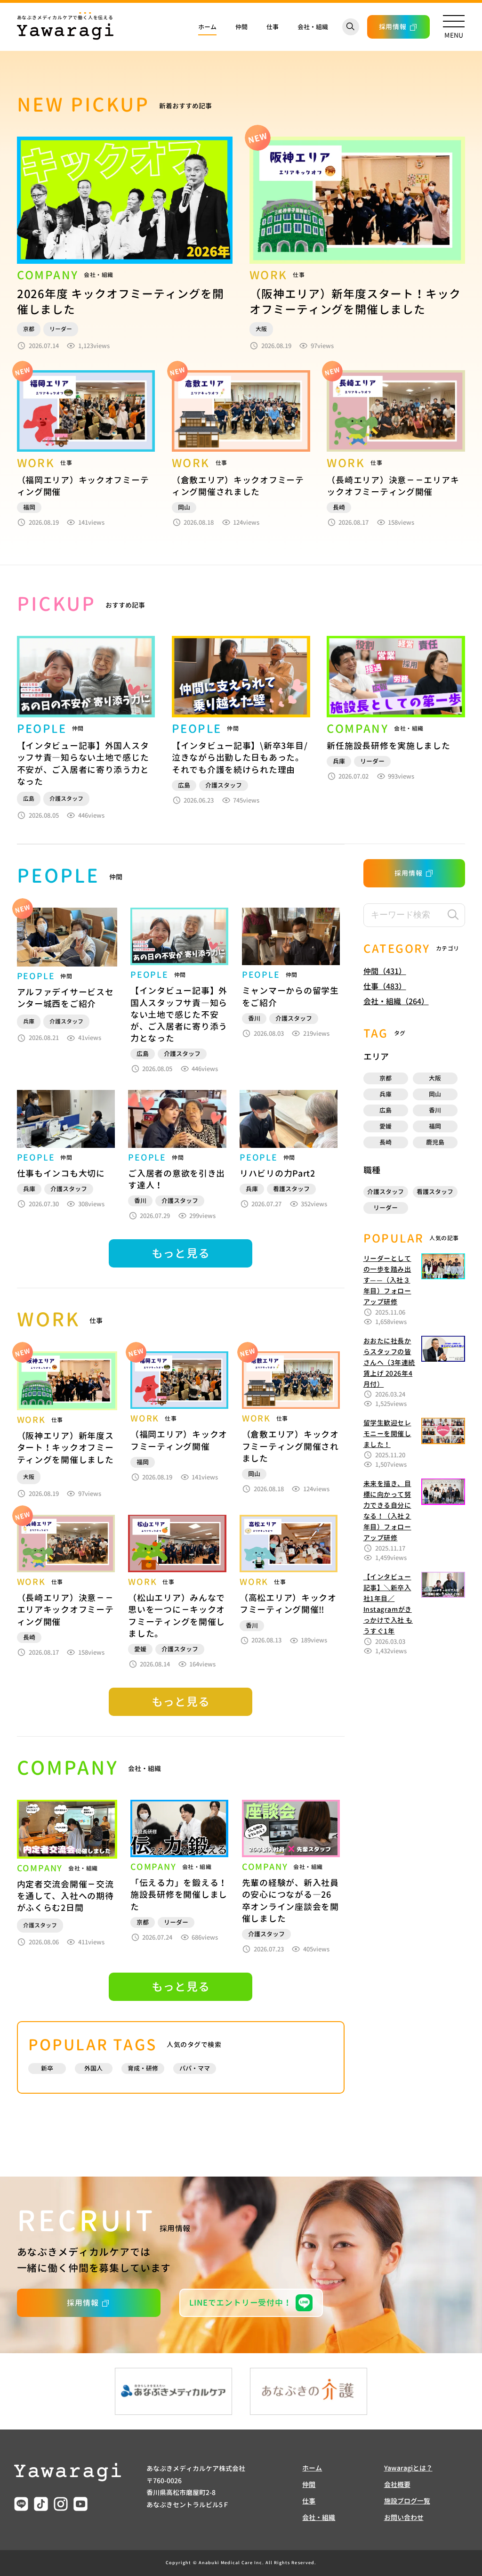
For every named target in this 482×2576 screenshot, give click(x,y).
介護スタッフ (386, 1192)
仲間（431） (385, 971)
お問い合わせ (404, 2517)
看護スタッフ (435, 1192)
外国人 (93, 2068)
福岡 (435, 1126)
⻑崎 (386, 1142)
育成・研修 (143, 2068)
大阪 (435, 1078)
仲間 (241, 27)
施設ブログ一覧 (407, 2501)
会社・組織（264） (396, 1001)
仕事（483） (385, 986)
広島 (386, 1110)
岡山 (435, 1094)
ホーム (207, 27)
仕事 (273, 27)
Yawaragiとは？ (408, 2468)
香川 (435, 1110)
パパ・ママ (195, 2068)
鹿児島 (435, 1142)
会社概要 (397, 2484)
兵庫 (386, 1094)
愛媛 (386, 1126)
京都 (386, 1078)
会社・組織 (313, 27)
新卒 (47, 2068)
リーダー (386, 1208)
